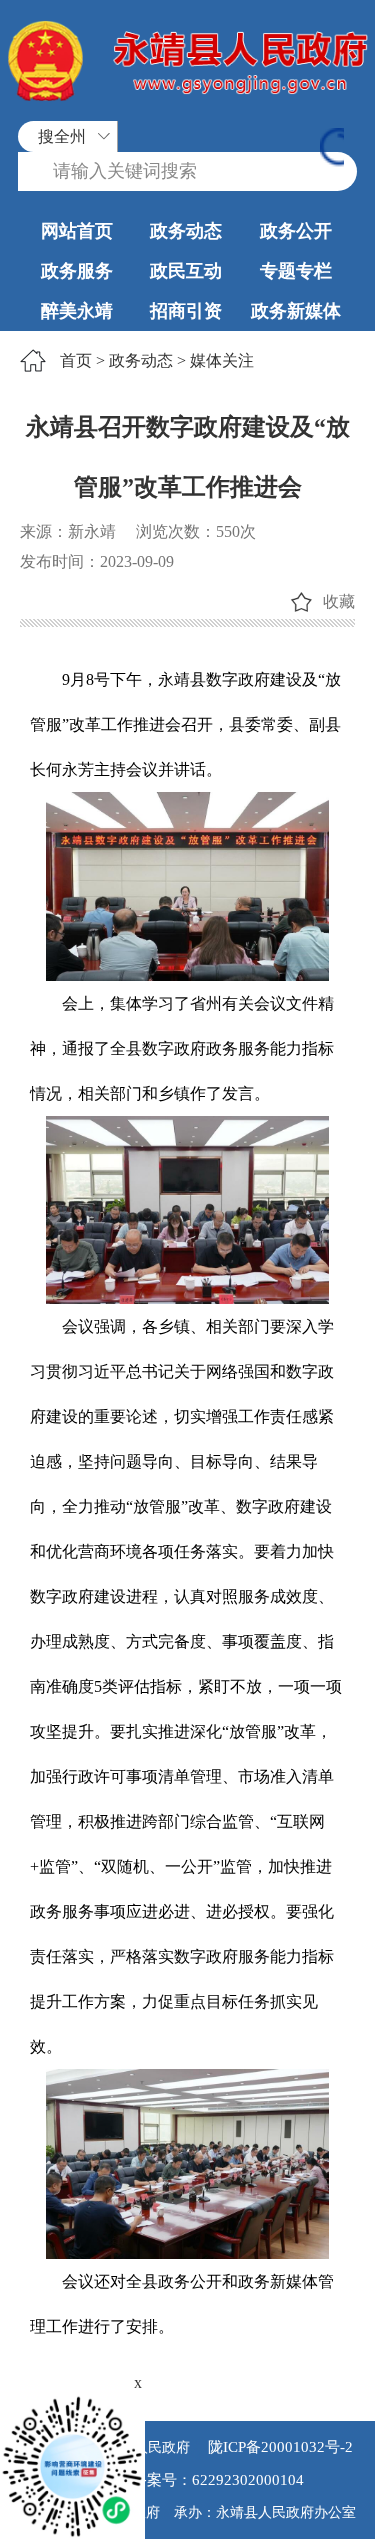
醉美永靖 (77, 311)
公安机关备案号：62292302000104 (188, 2480)
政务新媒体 (296, 311)
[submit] (332, 149)
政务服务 (77, 271)
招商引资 (186, 311)
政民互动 (186, 271)
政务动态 (186, 231)
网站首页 (77, 231)
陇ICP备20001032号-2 (278, 2447)
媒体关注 (222, 360)
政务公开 (296, 231)
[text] (187, 171)
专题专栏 (296, 271)
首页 (76, 360)
